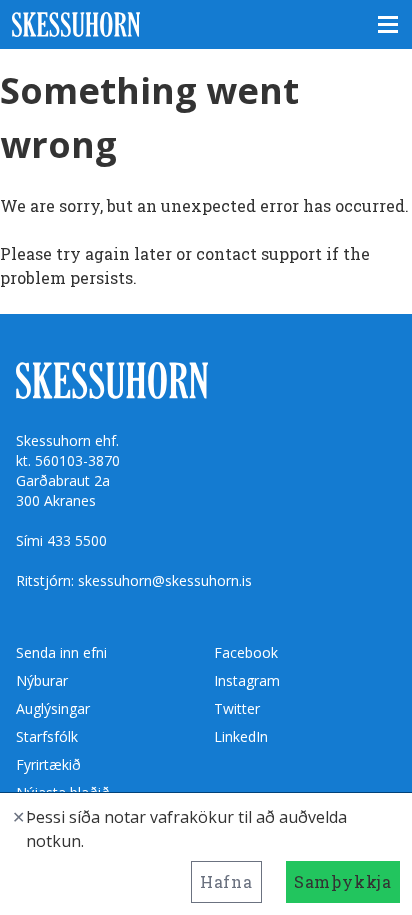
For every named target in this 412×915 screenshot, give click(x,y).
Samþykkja (343, 881)
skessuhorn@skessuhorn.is (165, 580)
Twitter (237, 708)
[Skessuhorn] (206, 24)
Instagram (247, 680)
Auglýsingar (53, 708)
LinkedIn (241, 736)
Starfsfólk (47, 736)
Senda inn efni (61, 652)
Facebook (246, 652)
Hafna (226, 881)
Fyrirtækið (48, 764)
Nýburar (42, 680)
